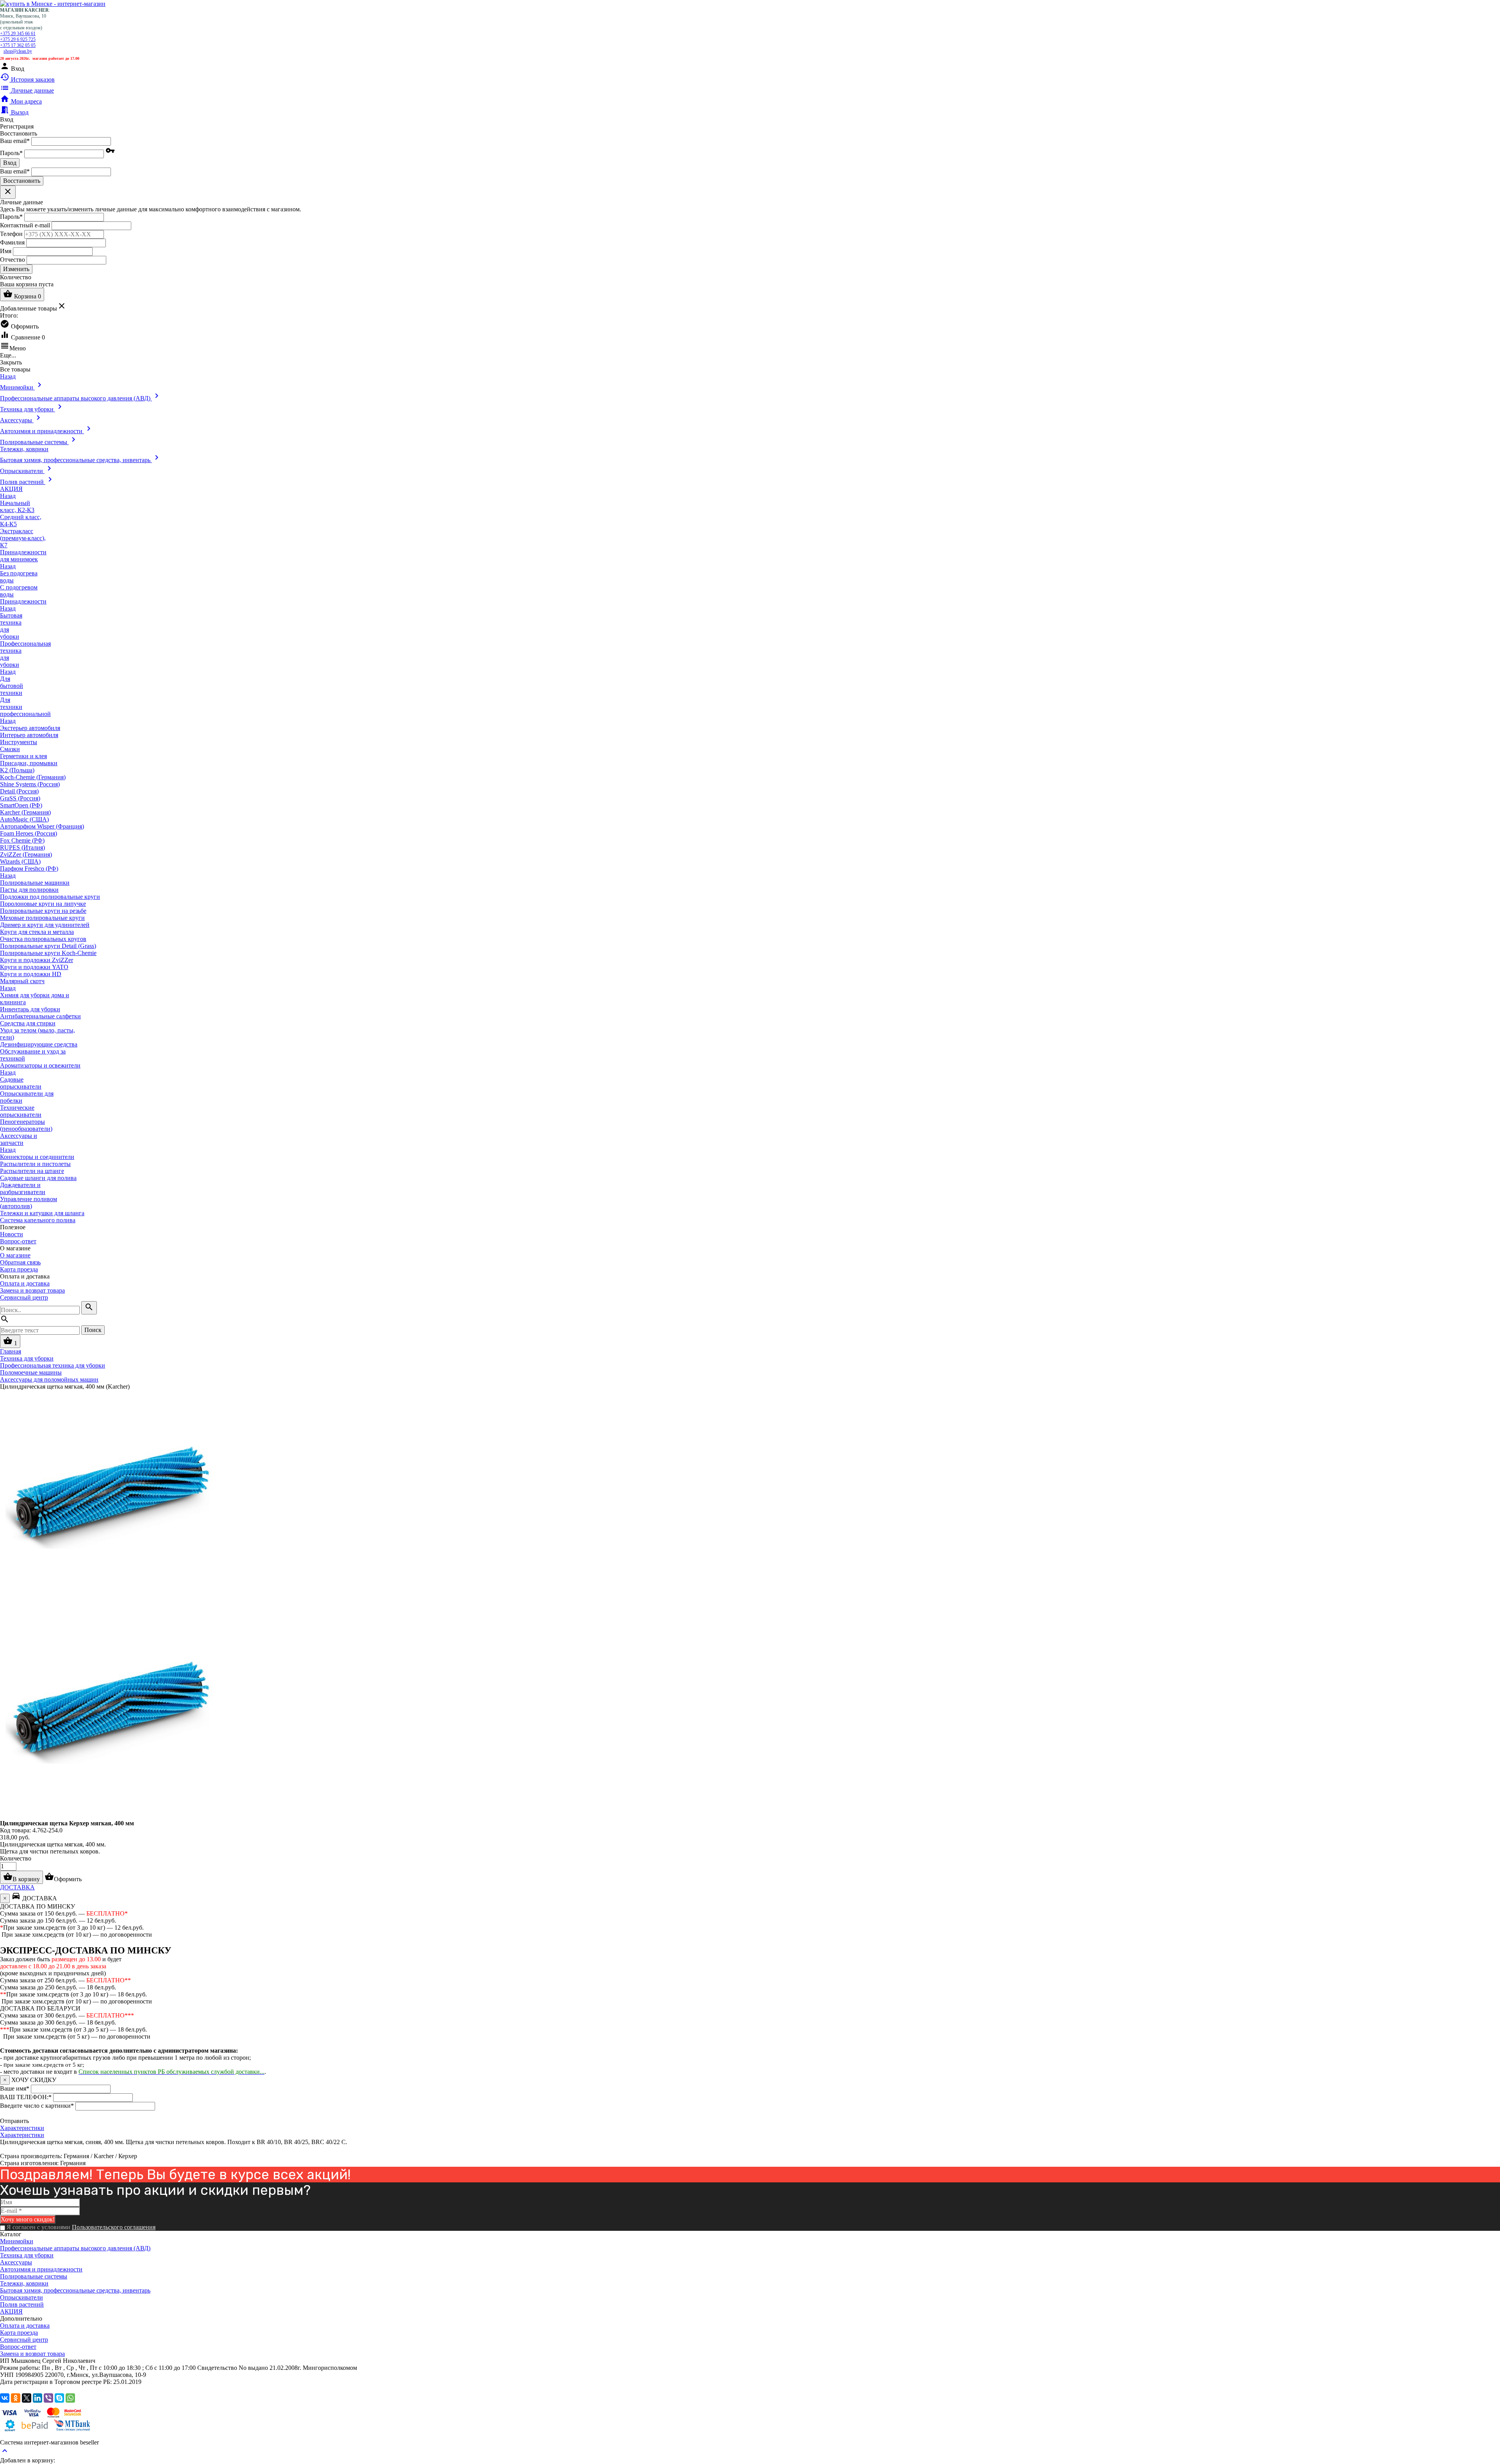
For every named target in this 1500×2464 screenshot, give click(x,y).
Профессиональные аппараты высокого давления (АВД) (75, 2248)
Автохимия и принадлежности (41, 2269)
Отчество (12, 259)
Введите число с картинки (37, 2106)
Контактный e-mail (26, 225)
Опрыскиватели (21, 2297)
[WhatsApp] (70, 2398)
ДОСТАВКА (17, 1887)
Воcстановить (22, 181)
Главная (11, 1351)
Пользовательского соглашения (114, 2227)
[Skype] (59, 2398)
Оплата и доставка (25, 1283)
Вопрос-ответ (18, 1241)
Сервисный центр (24, 1297)
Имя (6, 251)
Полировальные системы (34, 2276)
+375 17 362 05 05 (18, 45)
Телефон (11, 233)
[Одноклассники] (16, 2398)
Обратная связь (20, 1262)
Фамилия (12, 242)
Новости (12, 1234)
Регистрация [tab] (17, 126)
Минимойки (17, 2241)
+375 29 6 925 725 (18, 39)
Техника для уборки (27, 2255)
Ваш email (15, 141)
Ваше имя (15, 2088)
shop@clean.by (18, 51)
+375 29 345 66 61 (18, 34)
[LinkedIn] (37, 2398)
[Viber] (48, 2398)
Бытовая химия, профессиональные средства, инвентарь (75, 2290)
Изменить (16, 269)
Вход (10, 163)
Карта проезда (19, 1269)
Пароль (11, 153)
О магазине (15, 1255)
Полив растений (22, 2304)
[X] (27, 2398)
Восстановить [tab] (19, 133)
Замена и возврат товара (32, 1290)
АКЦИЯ (11, 2311)
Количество (16, 1858)
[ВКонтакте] (5, 2398)
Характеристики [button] (22, 2135)
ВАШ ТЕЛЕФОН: (26, 2097)
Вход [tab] (7, 119)
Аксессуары (16, 2262)
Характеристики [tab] (22, 2128)
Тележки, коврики (24, 2283)
